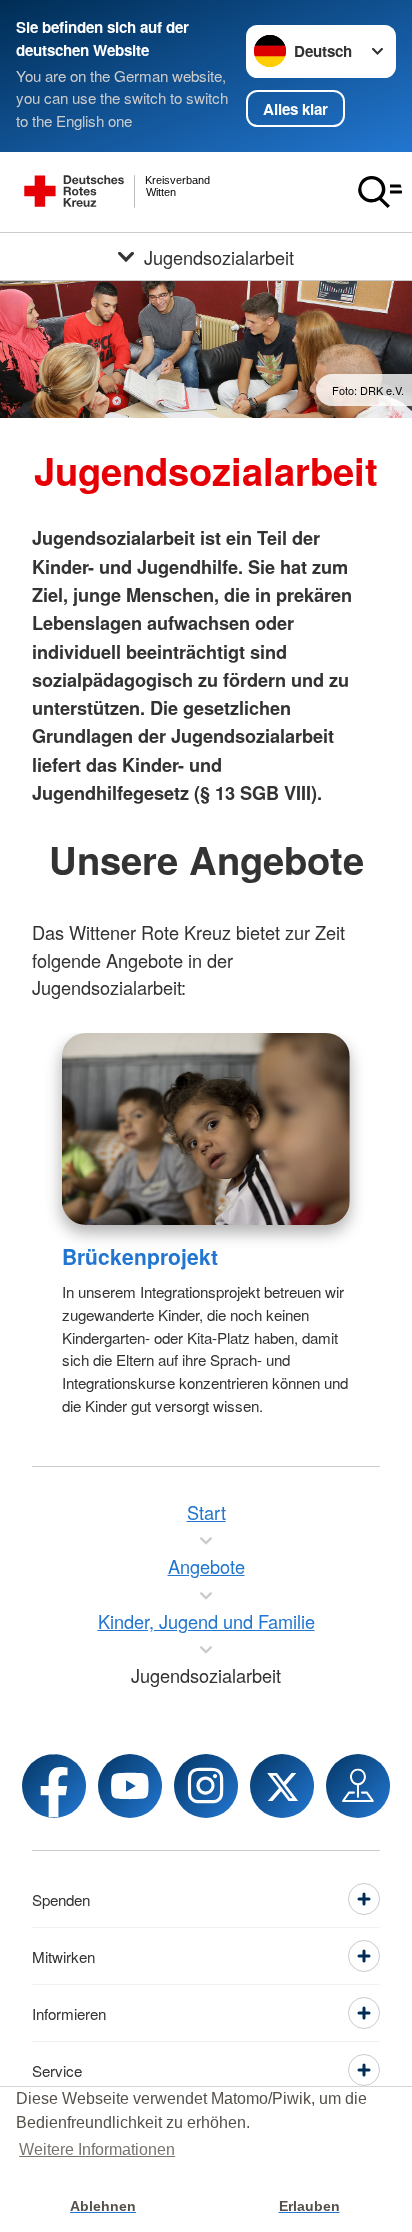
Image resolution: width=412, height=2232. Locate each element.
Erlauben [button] (309, 2206)
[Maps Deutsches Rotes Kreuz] (358, 1786)
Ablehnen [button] (103, 2206)
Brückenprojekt (140, 1256)
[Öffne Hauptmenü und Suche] (380, 192)
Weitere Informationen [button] (97, 2149)
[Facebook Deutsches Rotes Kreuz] (54, 1786)
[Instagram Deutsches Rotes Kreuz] (206, 1786)
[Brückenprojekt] (206, 1129)
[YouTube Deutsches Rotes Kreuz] (130, 1786)
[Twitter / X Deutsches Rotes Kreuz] (282, 1786)
